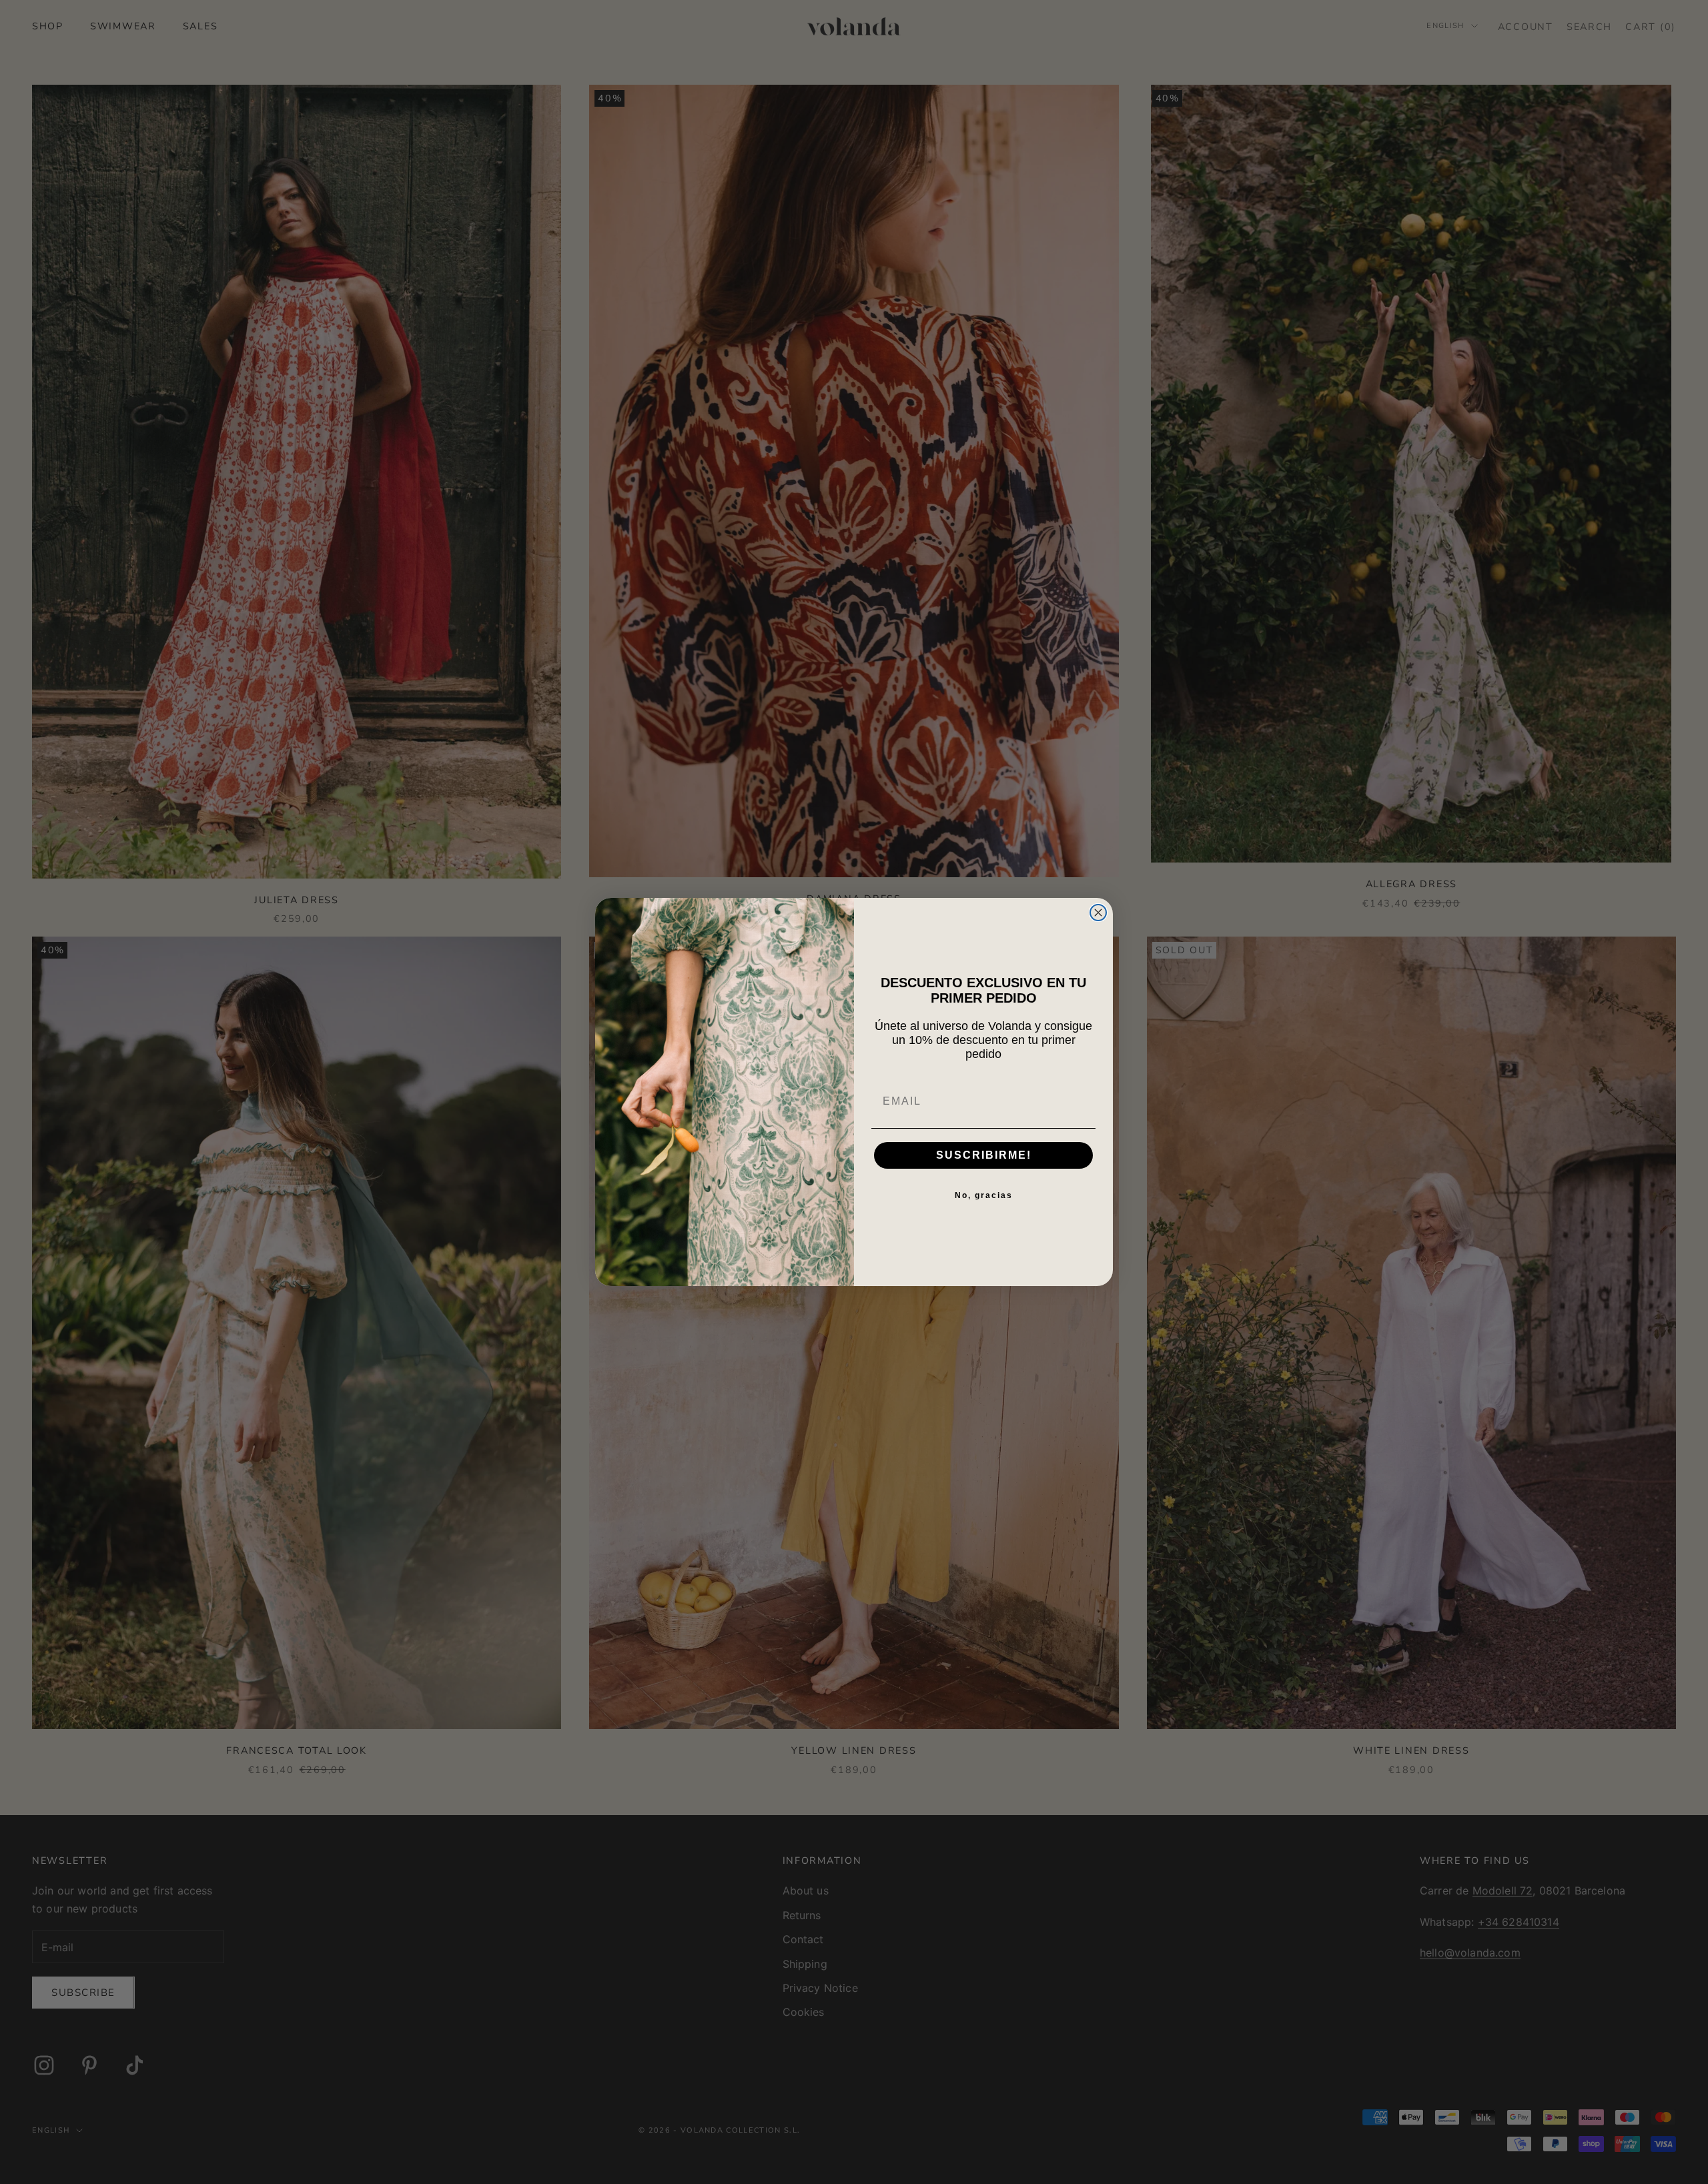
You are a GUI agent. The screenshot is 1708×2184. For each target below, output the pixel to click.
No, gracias (984, 1195)
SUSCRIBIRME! (984, 1155)
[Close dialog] (1098, 913)
